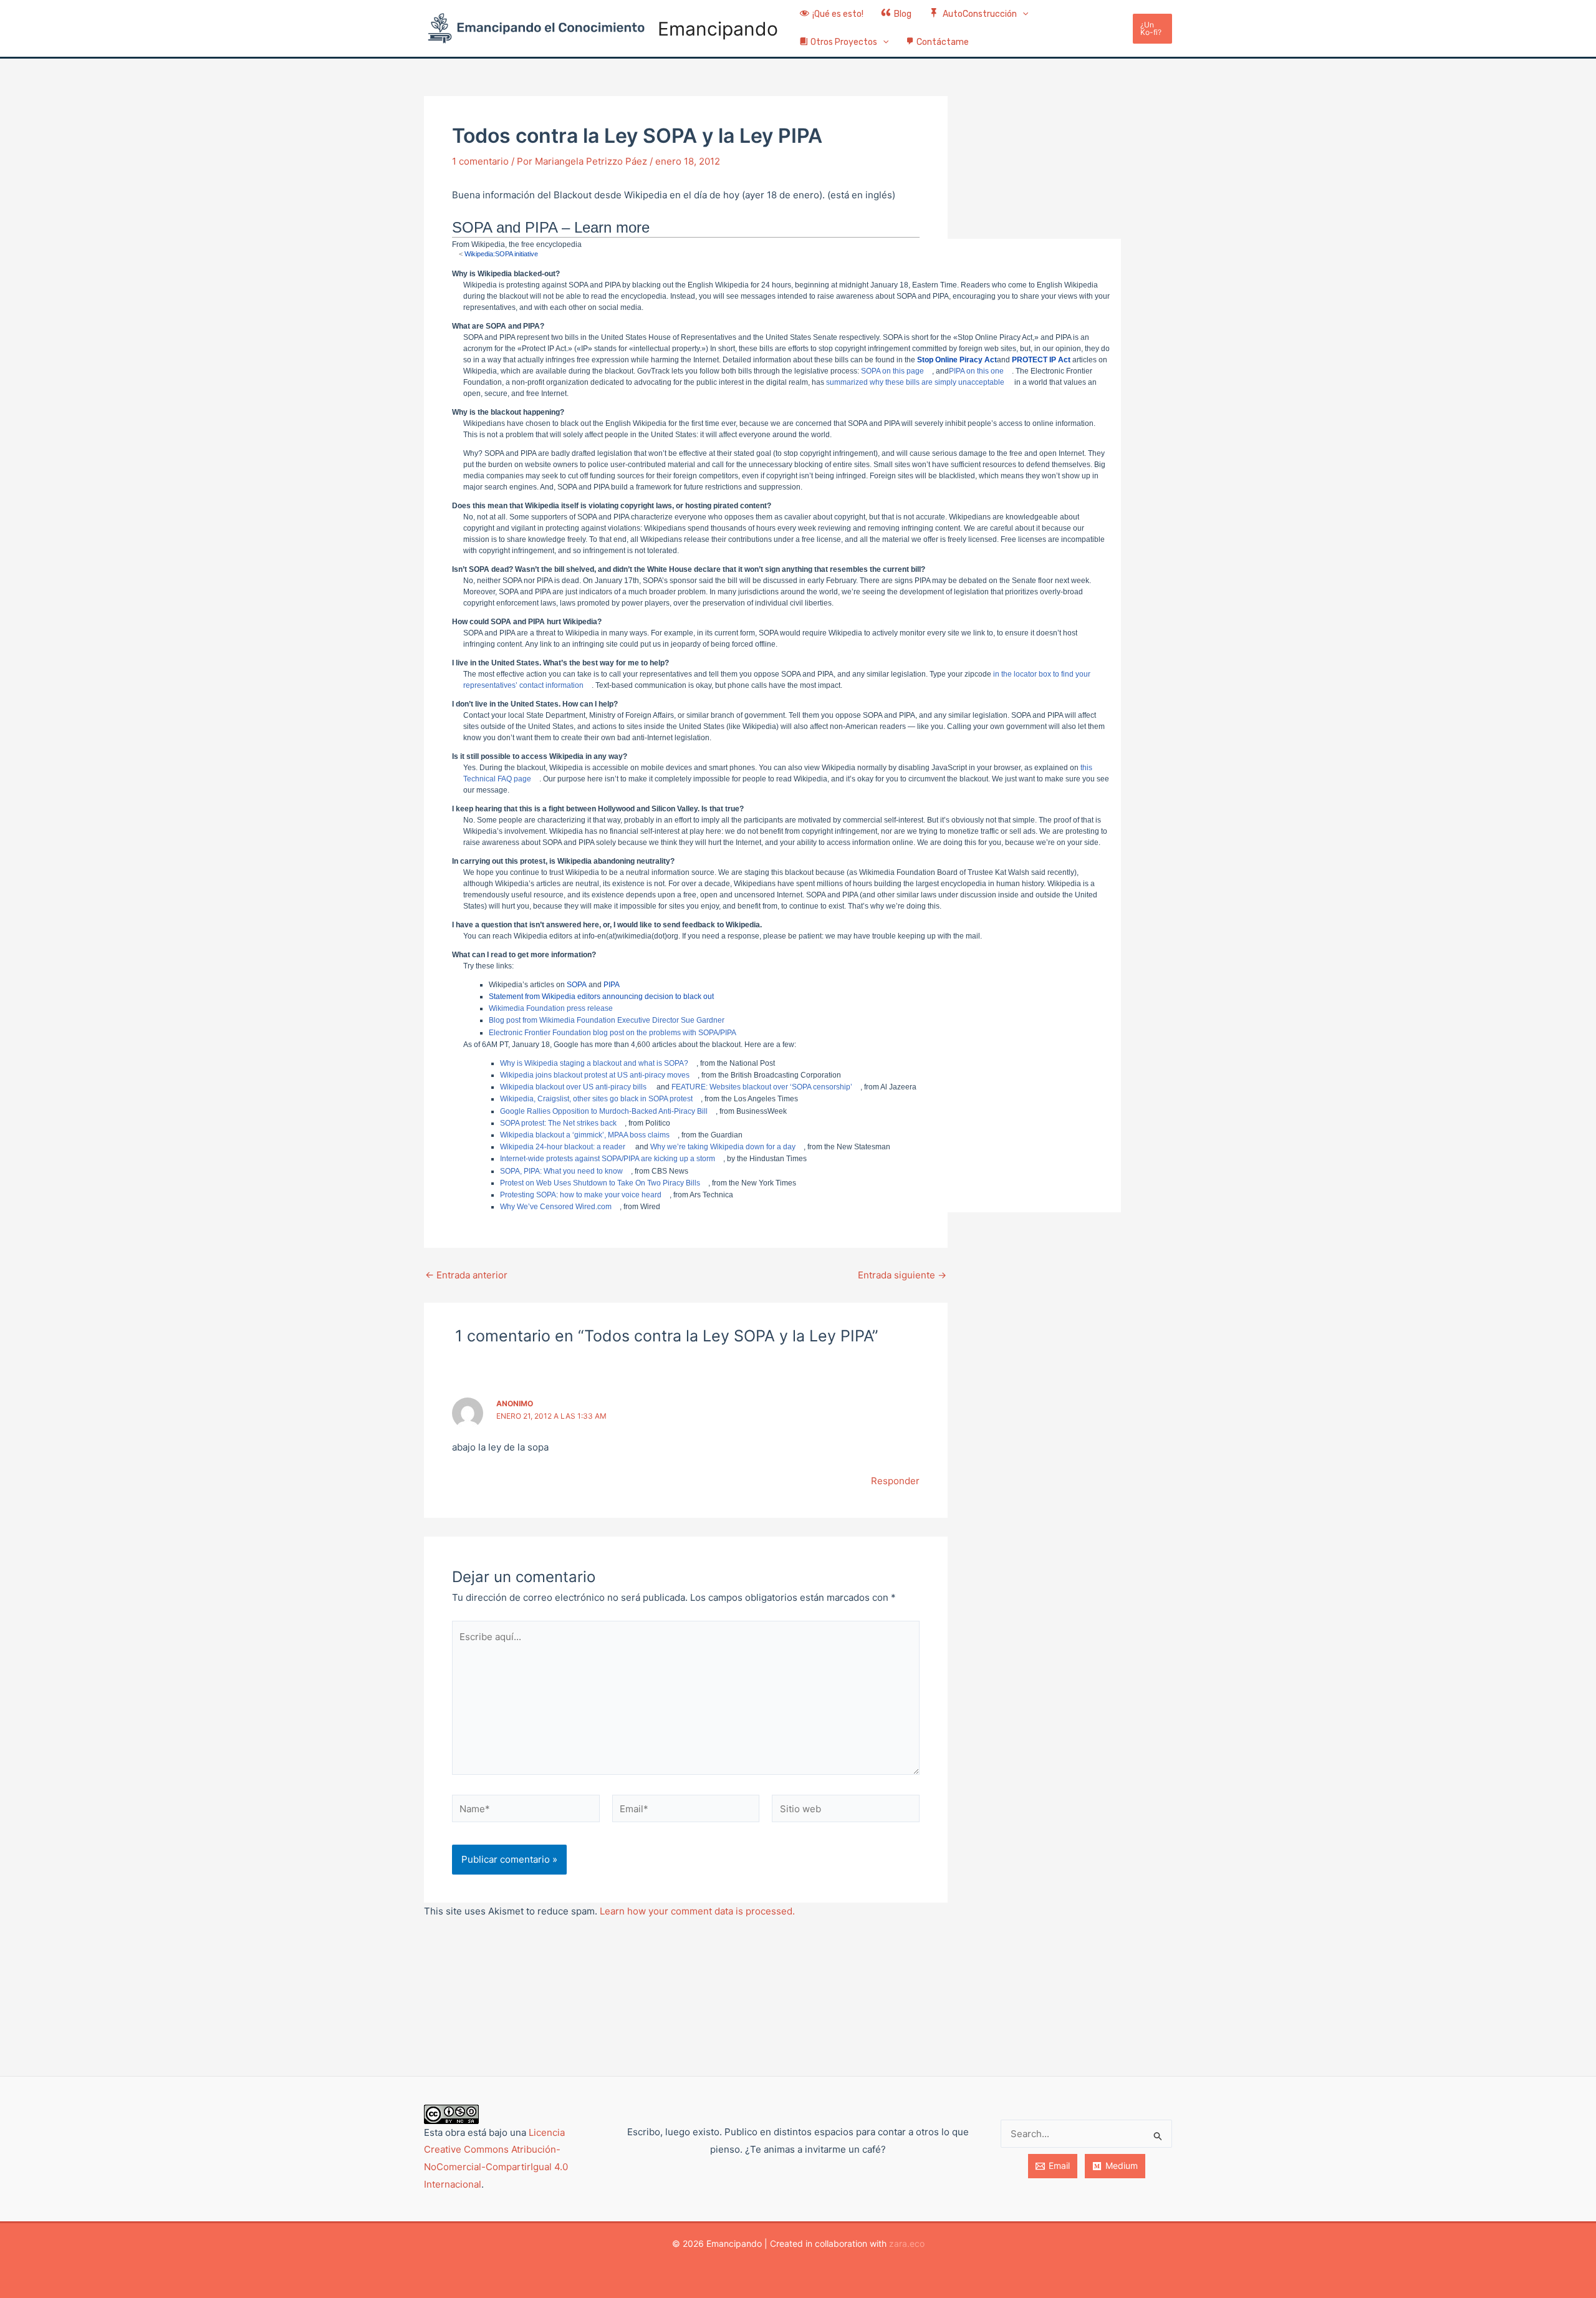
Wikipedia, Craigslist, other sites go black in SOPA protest (596, 1099)
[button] (1022, 15)
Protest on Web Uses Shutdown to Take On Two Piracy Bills (600, 1183)
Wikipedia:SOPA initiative (501, 254)
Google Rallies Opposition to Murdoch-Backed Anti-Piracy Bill (604, 1111)
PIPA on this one (976, 371)
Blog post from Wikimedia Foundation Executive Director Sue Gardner (607, 1020)
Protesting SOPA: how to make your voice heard (581, 1195)
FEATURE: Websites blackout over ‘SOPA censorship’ (762, 1087)
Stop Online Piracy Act (957, 360)
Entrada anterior (466, 1275)
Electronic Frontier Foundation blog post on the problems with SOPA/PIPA (613, 1033)
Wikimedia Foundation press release (551, 1008)
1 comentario (480, 161)
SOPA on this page (892, 371)
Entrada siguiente (902, 1275)
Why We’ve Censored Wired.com (556, 1207)
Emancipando (718, 29)
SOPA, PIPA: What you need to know (561, 1171)
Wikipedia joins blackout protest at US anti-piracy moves (595, 1075)
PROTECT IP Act (1041, 360)
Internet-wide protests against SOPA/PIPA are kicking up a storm (608, 1159)
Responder (895, 1481)
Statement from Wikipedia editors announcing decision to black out (601, 997)
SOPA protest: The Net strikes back (558, 1123)
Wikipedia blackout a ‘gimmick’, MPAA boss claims (585, 1135)
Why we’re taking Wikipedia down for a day (723, 1147)
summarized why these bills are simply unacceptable (915, 382)
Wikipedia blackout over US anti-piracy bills (573, 1087)
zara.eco (907, 2243)
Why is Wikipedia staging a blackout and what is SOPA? (594, 1063)
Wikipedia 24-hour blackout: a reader (563, 1147)
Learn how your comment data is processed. (697, 1911)
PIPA (612, 985)
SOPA (577, 985)
